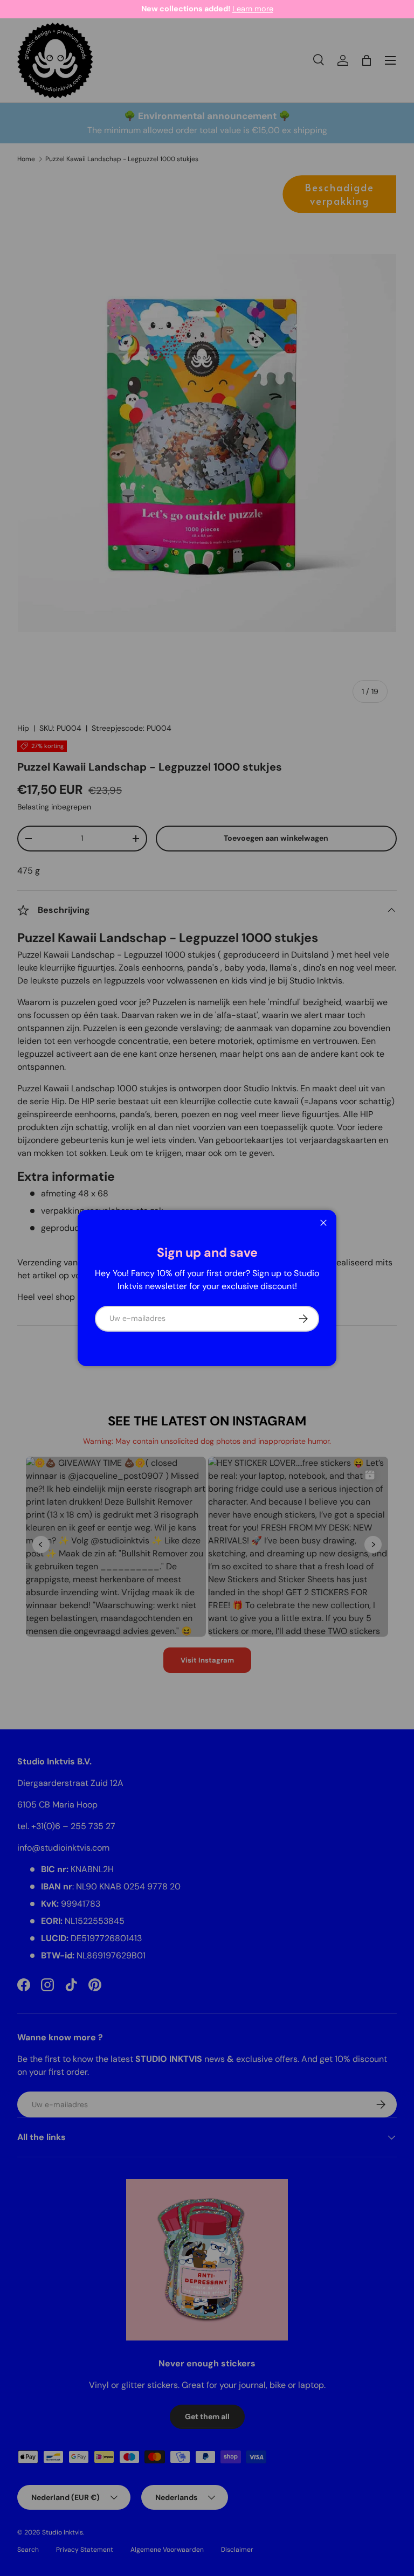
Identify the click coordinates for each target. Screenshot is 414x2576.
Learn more (120, 9)
